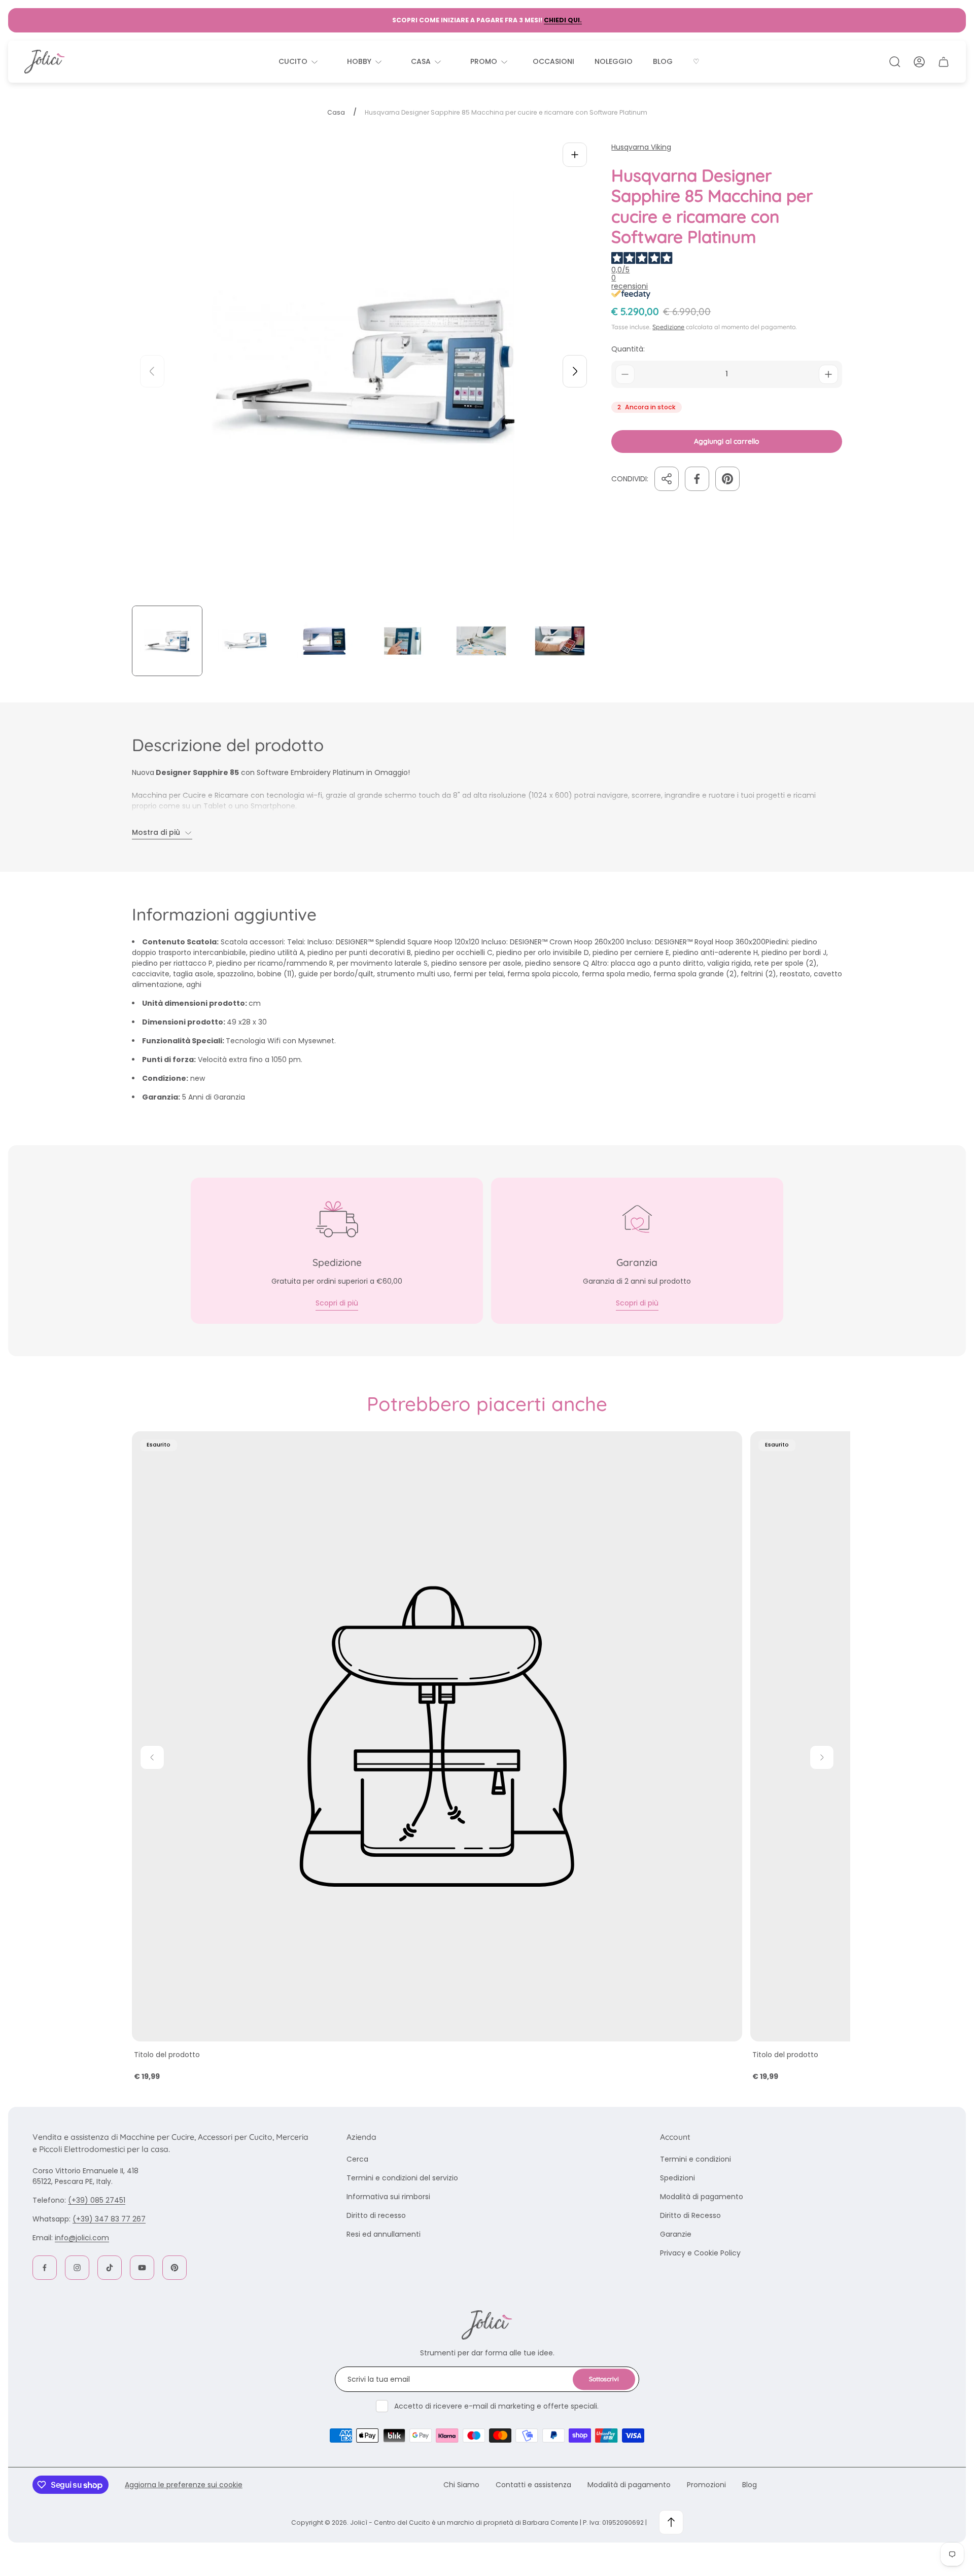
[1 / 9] (167, 641)
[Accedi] (919, 62)
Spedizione (668, 327)
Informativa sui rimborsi (388, 2197)
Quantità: (628, 349)
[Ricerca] (895, 62)
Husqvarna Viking (641, 147)
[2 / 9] (246, 641)
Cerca (357, 2159)
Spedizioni (677, 2178)
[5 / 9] (481, 641)
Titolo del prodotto (167, 2055)
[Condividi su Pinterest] (727, 479)
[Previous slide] (152, 371)
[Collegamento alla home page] (487, 2325)
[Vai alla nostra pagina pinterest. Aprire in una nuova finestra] (175, 2268)
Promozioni (706, 2485)
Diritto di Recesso (690, 2215)
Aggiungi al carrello (727, 441)
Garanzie (676, 2234)
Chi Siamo (461, 2485)
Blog (750, 2485)
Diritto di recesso (376, 2215)
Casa (336, 113)
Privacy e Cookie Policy (700, 2253)
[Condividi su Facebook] (697, 479)
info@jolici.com (82, 2238)
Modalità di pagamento (702, 2197)
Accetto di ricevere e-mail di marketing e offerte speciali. (496, 2406)
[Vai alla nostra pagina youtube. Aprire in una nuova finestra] (142, 2268)
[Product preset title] (437, 1736)
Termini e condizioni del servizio (402, 2178)
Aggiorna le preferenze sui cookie (184, 2485)
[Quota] (667, 479)
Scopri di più (337, 1303)
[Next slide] (575, 371)
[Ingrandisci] (575, 155)
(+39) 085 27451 (97, 2200)
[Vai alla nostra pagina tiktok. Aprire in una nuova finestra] (110, 2268)
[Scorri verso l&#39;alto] (671, 2522)
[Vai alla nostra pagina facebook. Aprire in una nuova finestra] (45, 2268)
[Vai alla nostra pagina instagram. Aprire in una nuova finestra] (77, 2268)
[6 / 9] (560, 641)
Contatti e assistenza (533, 2485)
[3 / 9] (324, 641)
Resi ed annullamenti (384, 2234)
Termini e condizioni (695, 2159)
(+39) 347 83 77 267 (109, 2219)
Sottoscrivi (604, 2379)
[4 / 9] (403, 641)
